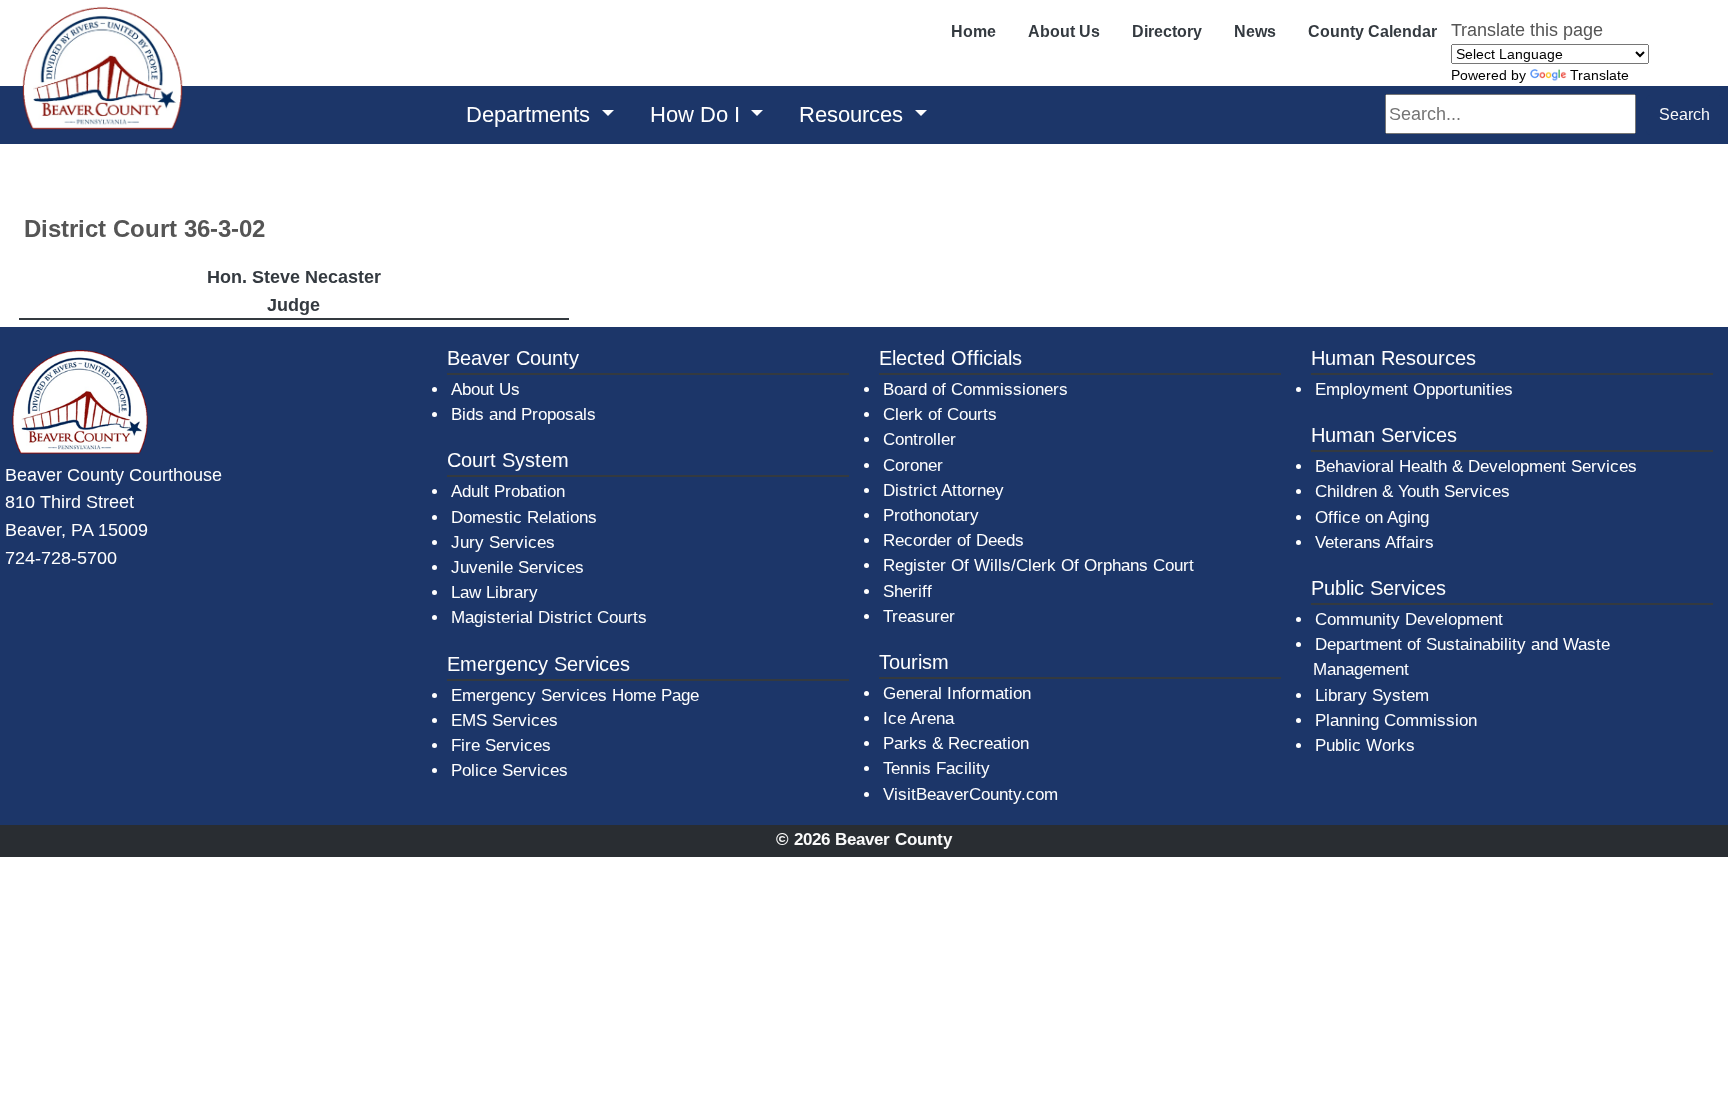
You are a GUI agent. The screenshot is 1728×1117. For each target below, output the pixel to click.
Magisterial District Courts (549, 617)
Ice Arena (918, 718)
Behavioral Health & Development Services (1476, 466)
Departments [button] (531, 114)
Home (973, 31)
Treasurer (919, 616)
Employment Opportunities (1414, 389)
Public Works (1365, 745)
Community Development (1409, 619)
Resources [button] (854, 114)
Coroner (913, 465)
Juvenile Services (517, 567)
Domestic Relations (524, 517)
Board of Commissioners (975, 389)
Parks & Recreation (956, 743)
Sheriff (907, 591)
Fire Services (501, 745)
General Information (957, 693)
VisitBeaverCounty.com (970, 794)
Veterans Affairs (1374, 542)
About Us (1064, 31)
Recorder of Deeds (953, 540)
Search (1684, 114)
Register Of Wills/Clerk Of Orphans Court (1038, 565)
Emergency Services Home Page (575, 695)
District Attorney (943, 490)
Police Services (509, 770)
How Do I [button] (698, 114)
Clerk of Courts (940, 414)
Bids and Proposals (523, 414)
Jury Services (503, 542)
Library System (1373, 695)
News (1255, 31)
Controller (919, 439)
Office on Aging (1372, 517)
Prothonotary (931, 515)
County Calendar (1372, 31)
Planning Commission (1396, 720)
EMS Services (504, 720)
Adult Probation (508, 491)
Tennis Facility (936, 768)
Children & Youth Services (1412, 491)
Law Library (494, 592)
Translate (1599, 75)
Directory (1167, 31)
